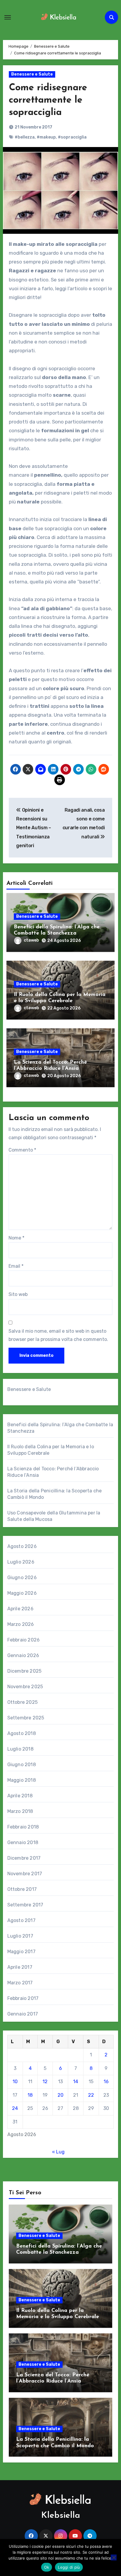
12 (45, 2082)
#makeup (46, 137)
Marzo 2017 (20, 1983)
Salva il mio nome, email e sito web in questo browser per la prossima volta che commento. (58, 1335)
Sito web (18, 1294)
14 (76, 2082)
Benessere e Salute (32, 74)
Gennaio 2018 (23, 1842)
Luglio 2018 (20, 1749)
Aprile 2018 (20, 1796)
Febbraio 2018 (23, 1827)
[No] (114, 2557)
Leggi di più (69, 2567)
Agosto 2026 (22, 1546)
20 (60, 2095)
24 (15, 2108)
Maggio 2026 (22, 1593)
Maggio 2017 (21, 1952)
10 (15, 2082)
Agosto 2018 (22, 1733)
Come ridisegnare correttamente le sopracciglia (48, 100)
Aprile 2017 (20, 1967)
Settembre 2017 (25, 1905)
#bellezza (25, 137)
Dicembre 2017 (24, 1858)
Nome (16, 1238)
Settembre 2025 (26, 1718)
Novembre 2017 (25, 1874)
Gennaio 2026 (23, 1655)
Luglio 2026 (21, 1562)
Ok (47, 2567)
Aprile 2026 (20, 1609)
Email (16, 1266)
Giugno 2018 (22, 1765)
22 (91, 2095)
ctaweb (31, 940)
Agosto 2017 (21, 1920)
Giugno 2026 (22, 1578)
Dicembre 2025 (25, 1671)
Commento (22, 1150)
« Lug (58, 2152)
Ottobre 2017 (22, 1889)
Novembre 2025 (25, 1687)
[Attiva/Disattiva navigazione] (8, 17)
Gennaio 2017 (23, 2014)
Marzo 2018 (20, 1811)
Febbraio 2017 (23, 1998)
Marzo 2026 (21, 1624)
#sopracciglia (72, 137)
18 (30, 2095)
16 (106, 2082)
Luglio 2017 (20, 1936)
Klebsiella (61, 2516)
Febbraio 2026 (24, 1640)
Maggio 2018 (22, 1780)
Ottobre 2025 (22, 1702)
